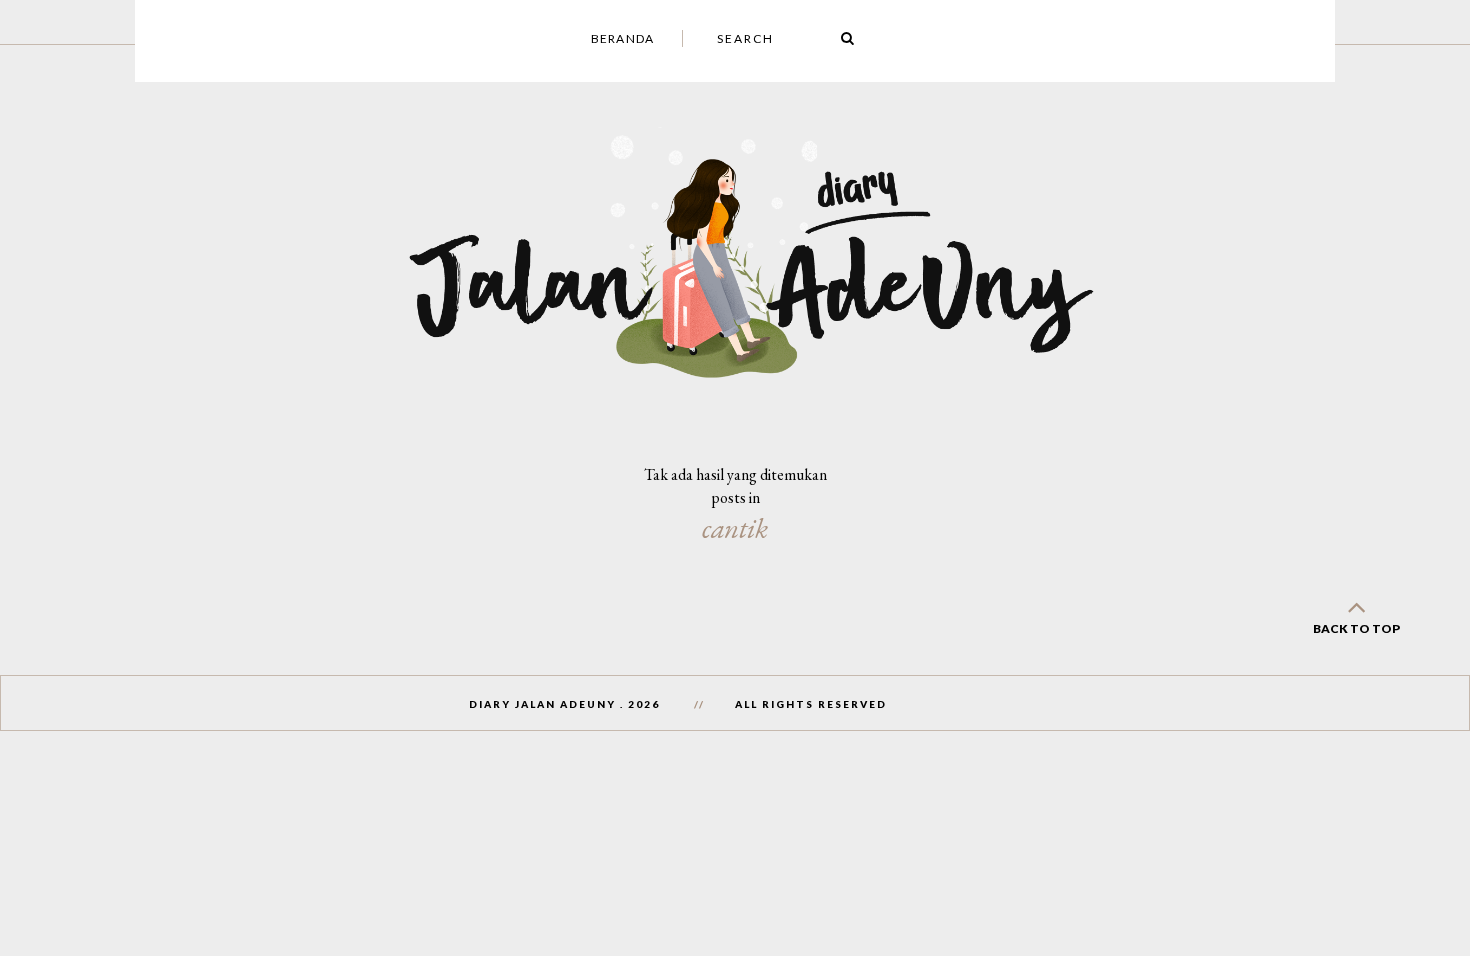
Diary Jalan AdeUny (542, 704)
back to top (1356, 628)
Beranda (622, 38)
